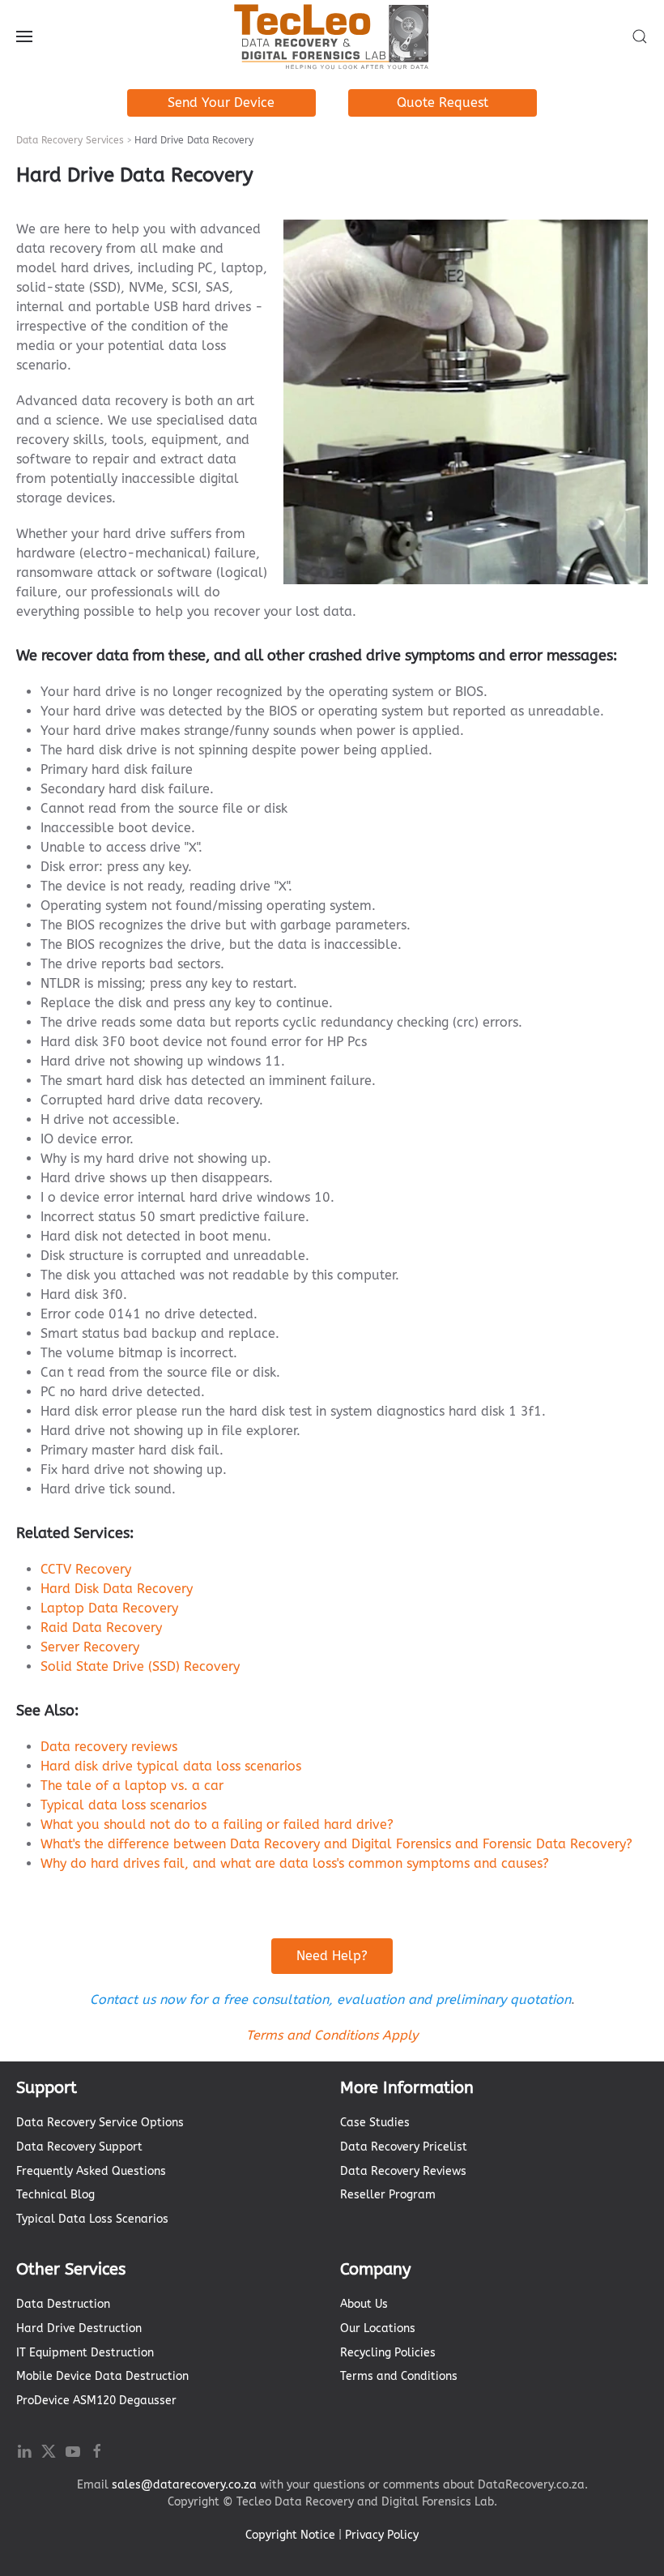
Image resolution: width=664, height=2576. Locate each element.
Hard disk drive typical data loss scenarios (171, 1766)
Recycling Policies (388, 2353)
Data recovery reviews (109, 1747)
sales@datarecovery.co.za (184, 2485)
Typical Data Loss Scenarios (92, 2219)
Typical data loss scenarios (123, 1805)
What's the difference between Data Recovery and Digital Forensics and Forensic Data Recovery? (336, 1844)
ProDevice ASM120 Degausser (96, 2401)
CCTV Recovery (86, 1569)
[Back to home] (332, 36)
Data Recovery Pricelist (404, 2147)
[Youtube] (73, 2450)
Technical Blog (55, 2195)
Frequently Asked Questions (91, 2171)
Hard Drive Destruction (79, 2328)
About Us (364, 2304)
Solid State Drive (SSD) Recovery (140, 1666)
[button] (24, 36)
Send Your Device (221, 103)
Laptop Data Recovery (109, 1608)
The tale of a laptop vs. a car (132, 1786)
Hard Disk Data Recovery (117, 1589)
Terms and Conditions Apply (332, 2035)
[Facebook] (97, 2450)
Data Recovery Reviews (403, 2171)
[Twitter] (49, 2450)
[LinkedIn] (24, 2450)
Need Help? (332, 1956)
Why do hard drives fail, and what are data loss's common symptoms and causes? (295, 1863)
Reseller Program (388, 2195)
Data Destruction (63, 2304)
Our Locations (378, 2328)
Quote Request (443, 103)
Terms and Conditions (399, 2376)
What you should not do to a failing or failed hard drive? (217, 1824)
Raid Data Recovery (101, 1628)
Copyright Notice (290, 2535)
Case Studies (375, 2123)
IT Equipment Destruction (85, 2353)
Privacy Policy (382, 2535)
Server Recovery (90, 1647)
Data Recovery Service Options (100, 2123)
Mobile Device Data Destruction (102, 2376)
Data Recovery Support (79, 2147)
